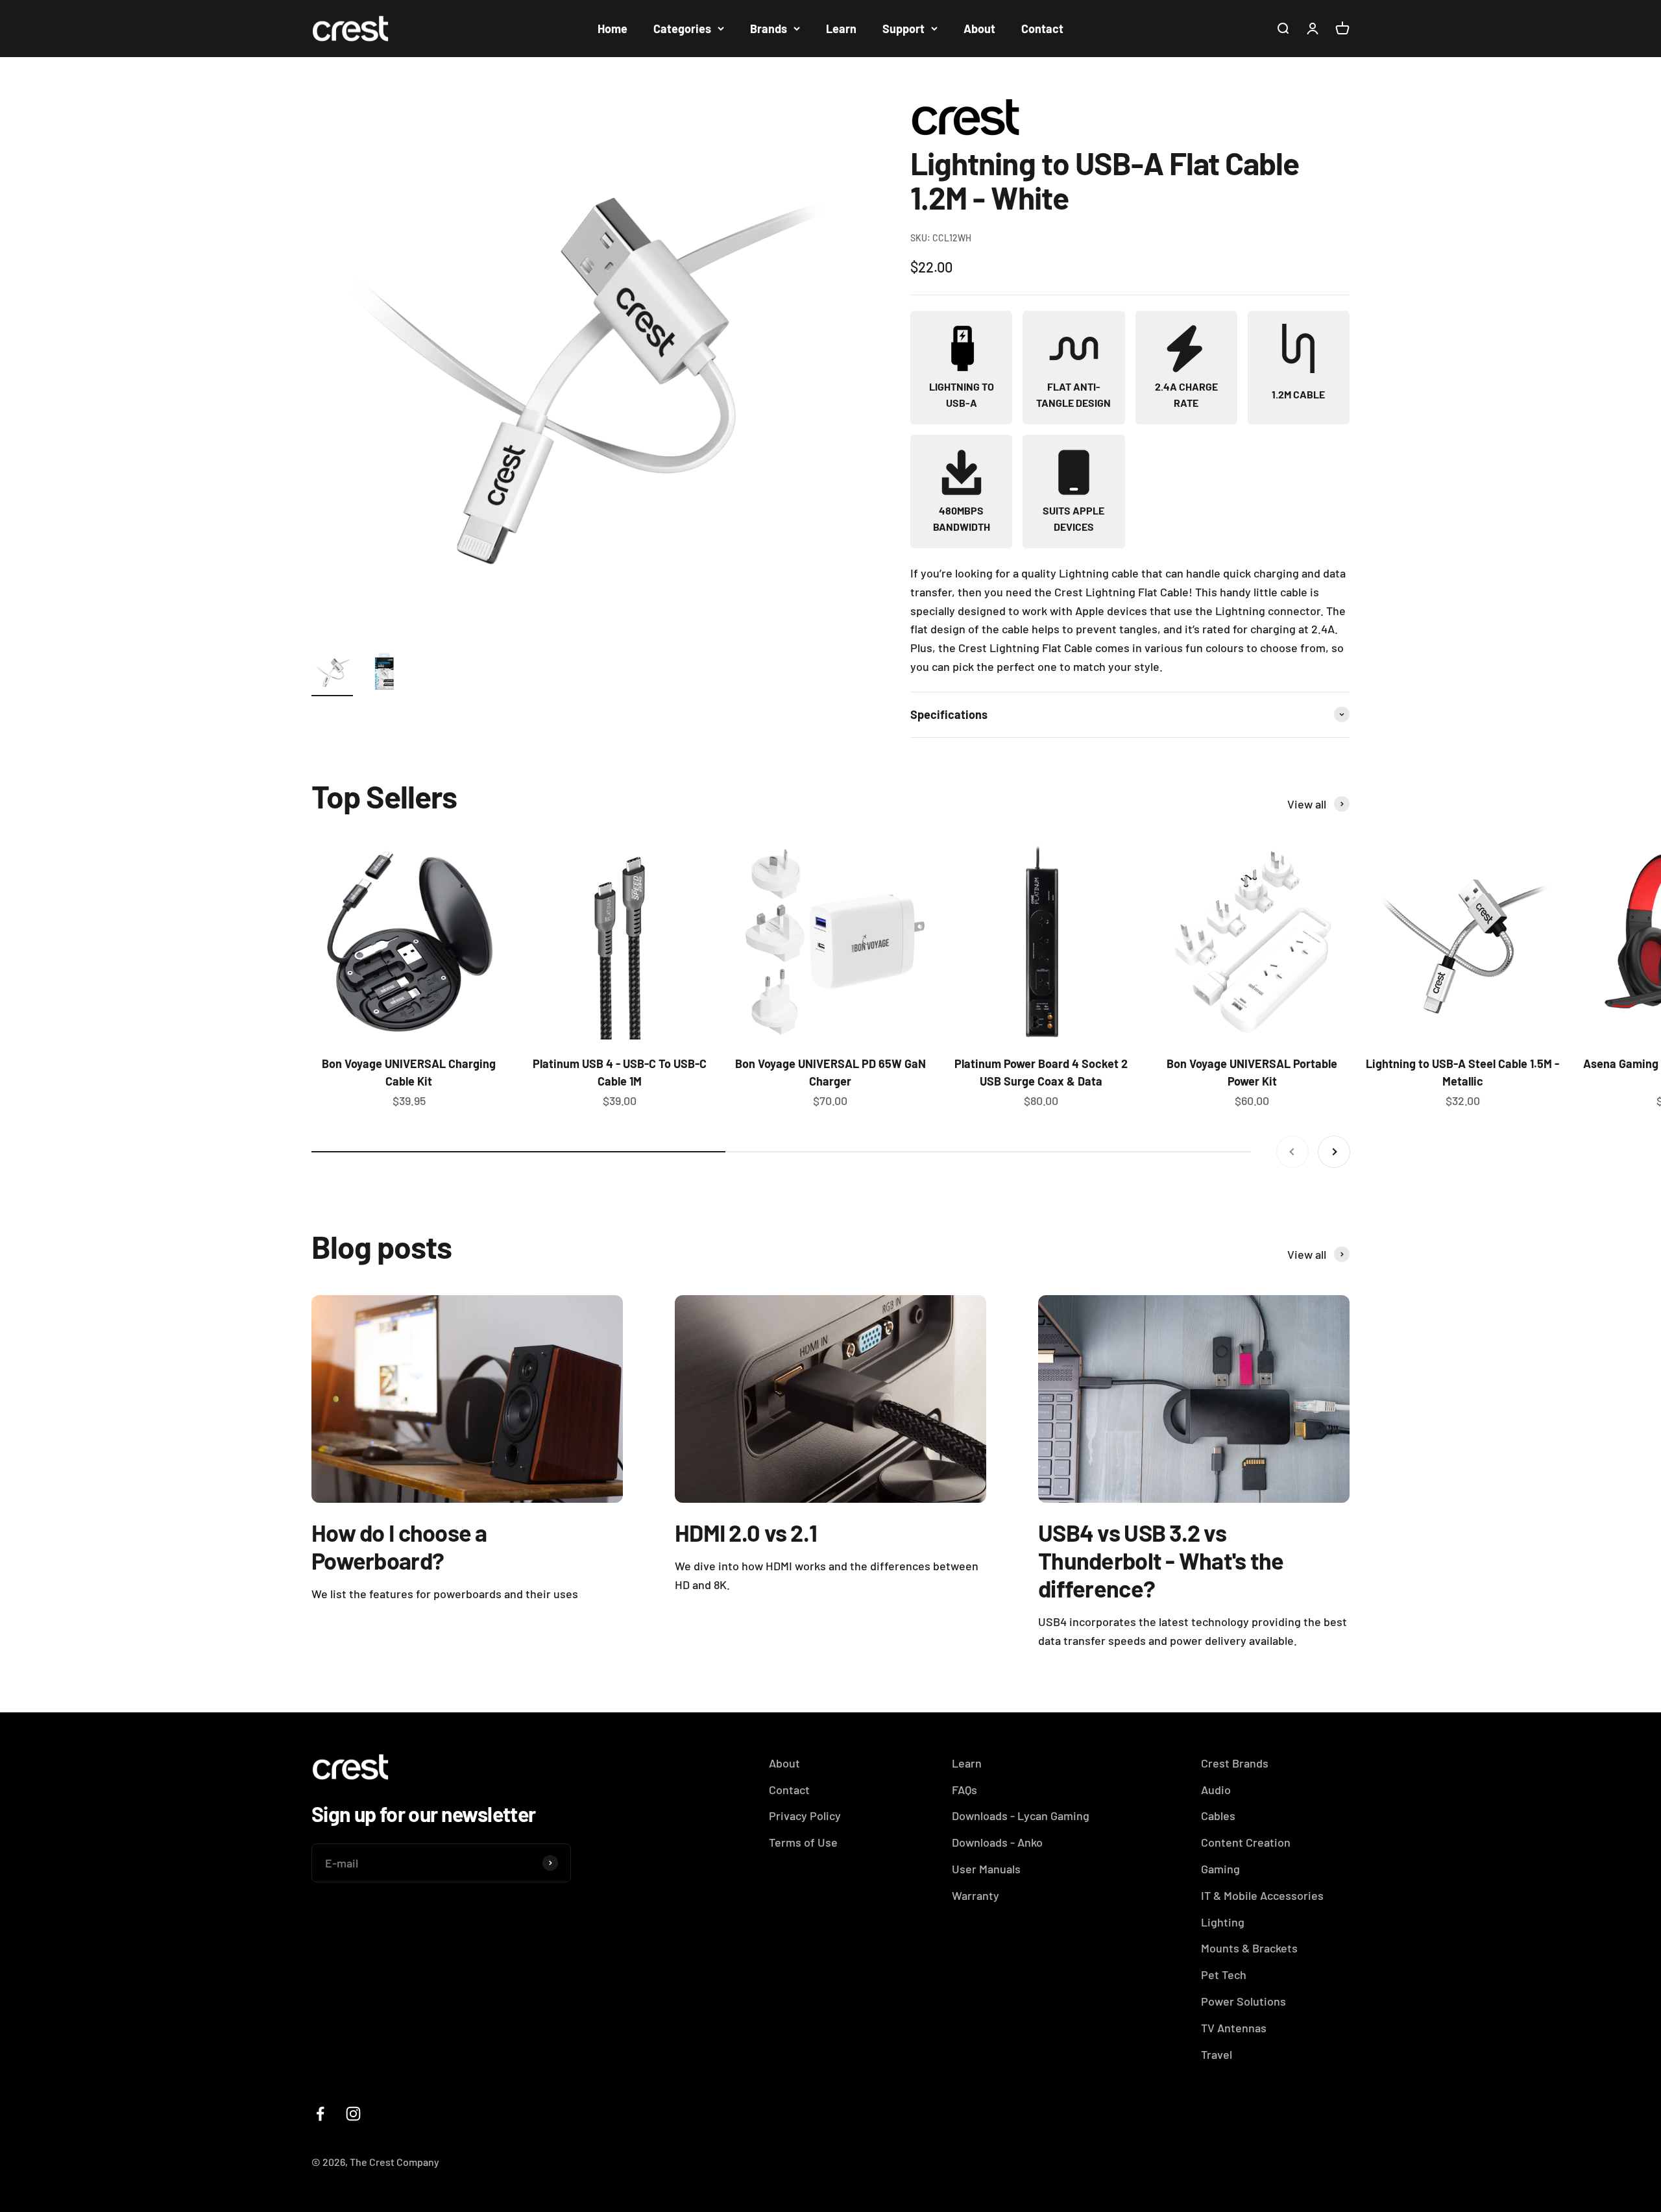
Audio (1216, 1790)
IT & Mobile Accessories (1262, 1895)
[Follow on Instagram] (353, 2114)
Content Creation (1246, 1842)
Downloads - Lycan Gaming (1021, 1816)
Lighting (1223, 1922)
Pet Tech (1224, 1975)
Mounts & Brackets (1249, 1948)
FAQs (964, 1790)
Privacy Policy (805, 1816)
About (979, 29)
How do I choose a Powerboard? (399, 1546)
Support (903, 29)
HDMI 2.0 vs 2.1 (746, 1532)
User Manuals (986, 1869)
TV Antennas (1234, 2028)
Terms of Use (803, 1842)
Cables (1218, 1816)
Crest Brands (1235, 1763)
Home (612, 29)
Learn (841, 29)
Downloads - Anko (997, 1842)
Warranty (976, 1895)
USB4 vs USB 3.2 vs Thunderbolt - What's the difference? (1161, 1560)
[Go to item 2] (384, 674)
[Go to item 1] (332, 674)
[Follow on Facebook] (320, 2114)
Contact (1042, 29)
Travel (1217, 2054)
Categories (682, 29)
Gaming (1220, 1869)
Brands (769, 29)
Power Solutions (1243, 2001)
